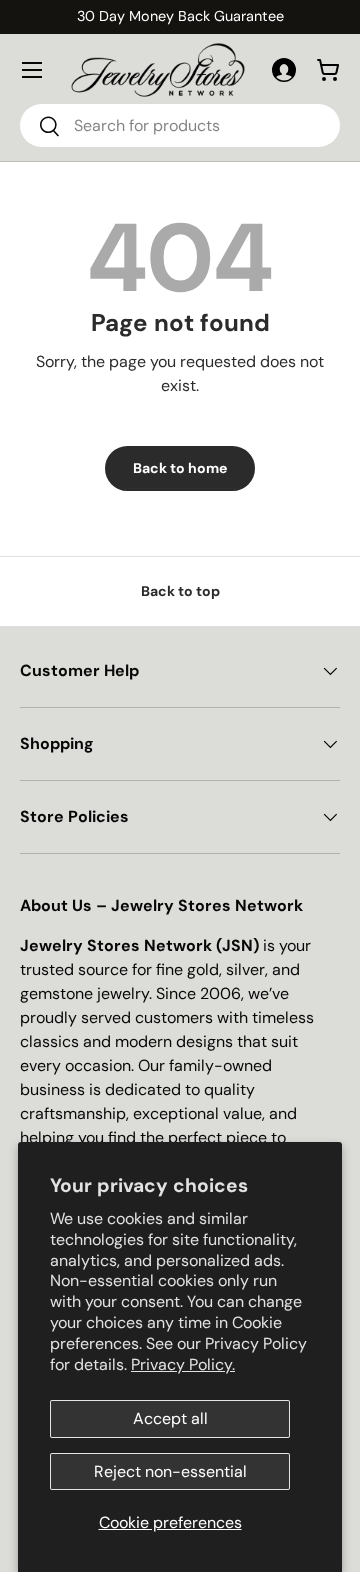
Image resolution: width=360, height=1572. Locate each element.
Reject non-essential (170, 1471)
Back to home (180, 468)
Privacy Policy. (183, 1364)
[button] (328, 70)
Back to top (180, 591)
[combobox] (180, 125)
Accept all (170, 1418)
